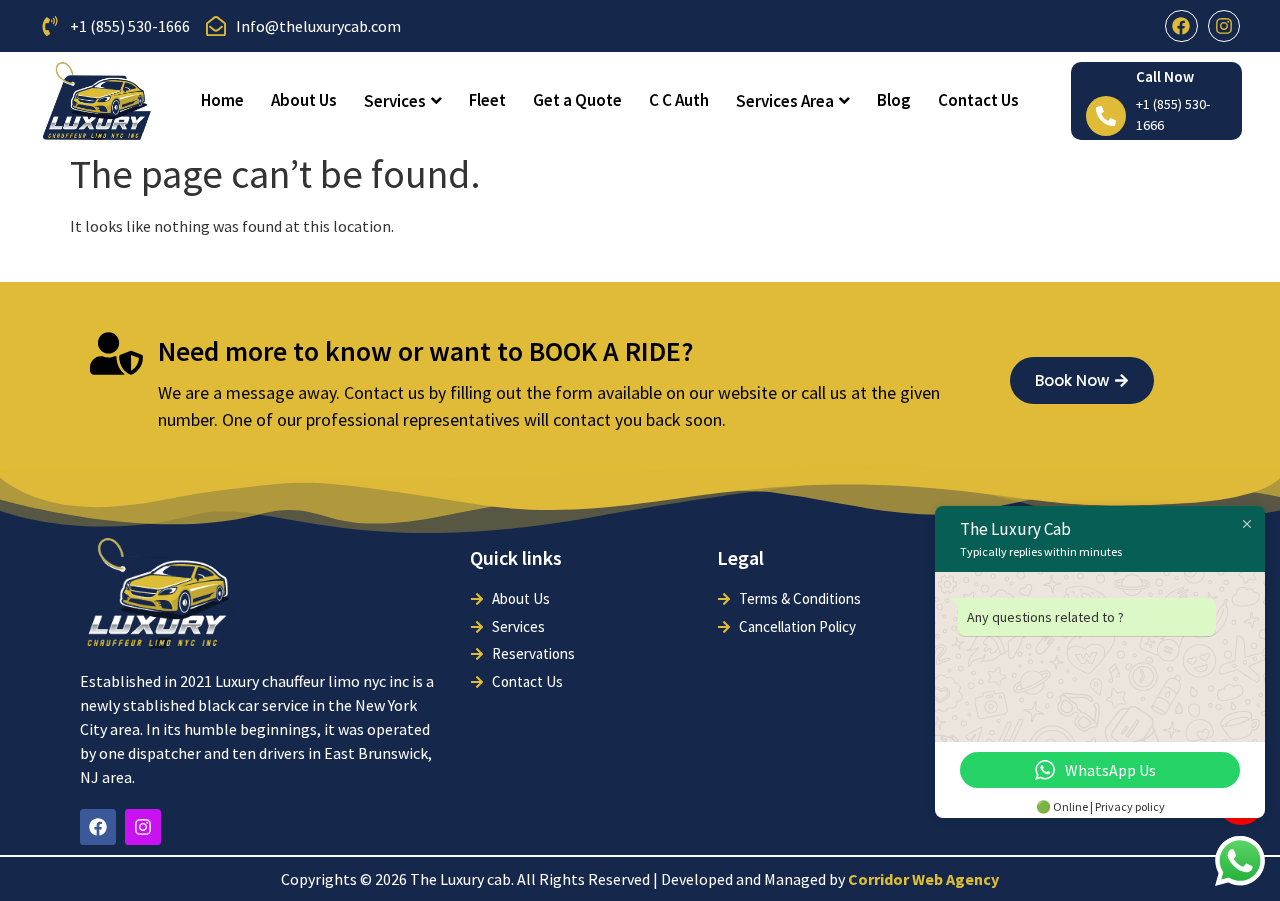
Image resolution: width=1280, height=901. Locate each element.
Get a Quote (577, 100)
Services (395, 101)
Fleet (487, 100)
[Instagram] (1224, 26)
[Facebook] (1181, 26)
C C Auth (679, 100)
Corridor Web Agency (923, 879)
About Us (304, 100)
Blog (894, 100)
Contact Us (978, 100)
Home (222, 100)
